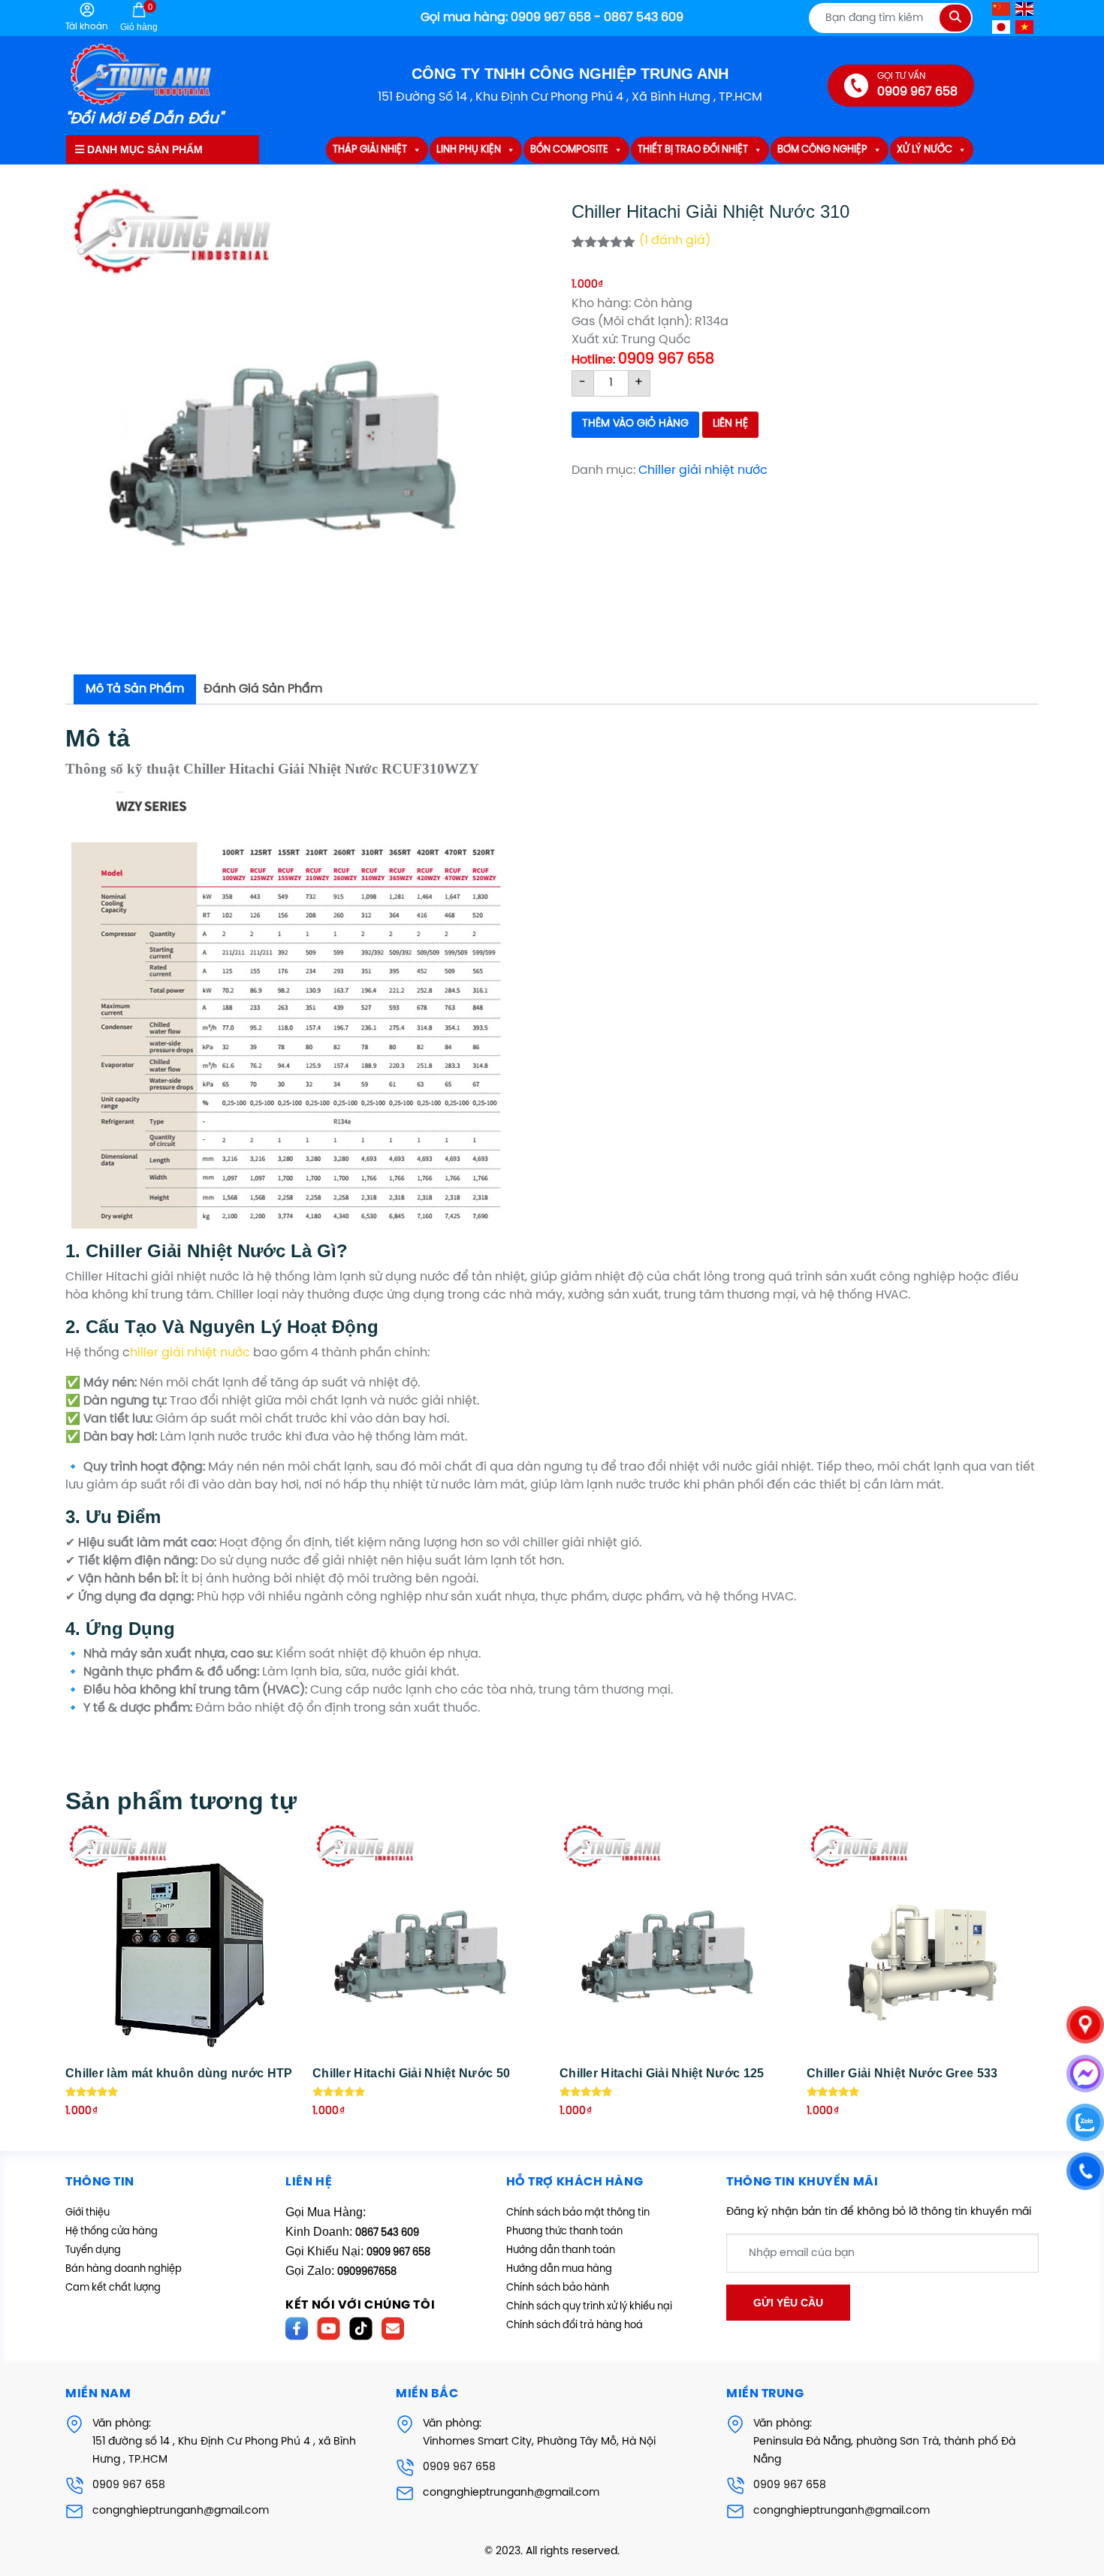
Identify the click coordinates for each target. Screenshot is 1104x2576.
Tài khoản (87, 27)
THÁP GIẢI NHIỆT (370, 150)
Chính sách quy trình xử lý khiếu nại (589, 2307)
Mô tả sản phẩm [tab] (135, 689)
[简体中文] (1002, 9)
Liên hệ (730, 424)
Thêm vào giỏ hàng (635, 424)
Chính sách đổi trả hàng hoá (575, 2326)
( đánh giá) (675, 241)
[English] (1025, 9)
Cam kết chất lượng (113, 2288)
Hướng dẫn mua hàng (559, 2269)
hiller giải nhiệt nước (190, 1353)
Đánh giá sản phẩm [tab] (263, 689)
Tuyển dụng (93, 2250)
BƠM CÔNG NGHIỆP (822, 150)
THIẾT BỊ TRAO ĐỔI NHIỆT (693, 150)
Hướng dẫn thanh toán (561, 2250)
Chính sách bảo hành (558, 2288)
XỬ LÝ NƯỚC (925, 150)
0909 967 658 (129, 2486)
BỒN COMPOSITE (569, 150)
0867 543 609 (387, 2233)
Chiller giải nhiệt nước (703, 471)
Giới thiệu (87, 2213)
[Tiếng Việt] (1025, 27)
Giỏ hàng (139, 17)
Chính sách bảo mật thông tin (578, 2213)
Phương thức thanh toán (564, 2232)
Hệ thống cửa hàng (112, 2232)
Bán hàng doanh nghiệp (124, 2269)
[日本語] (1002, 27)
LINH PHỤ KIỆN (469, 150)
